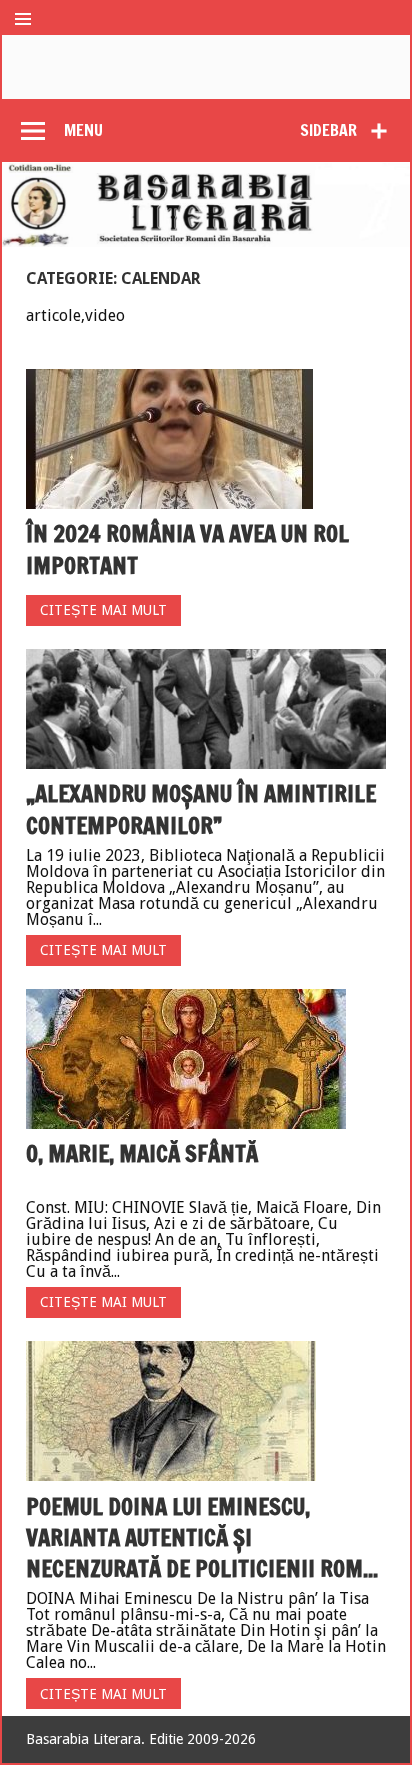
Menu (83, 130)
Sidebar (328, 130)
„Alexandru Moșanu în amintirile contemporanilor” (201, 809)
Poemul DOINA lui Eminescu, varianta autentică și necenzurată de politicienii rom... (202, 1538)
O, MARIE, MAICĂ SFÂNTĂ (142, 1153)
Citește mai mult (103, 610)
